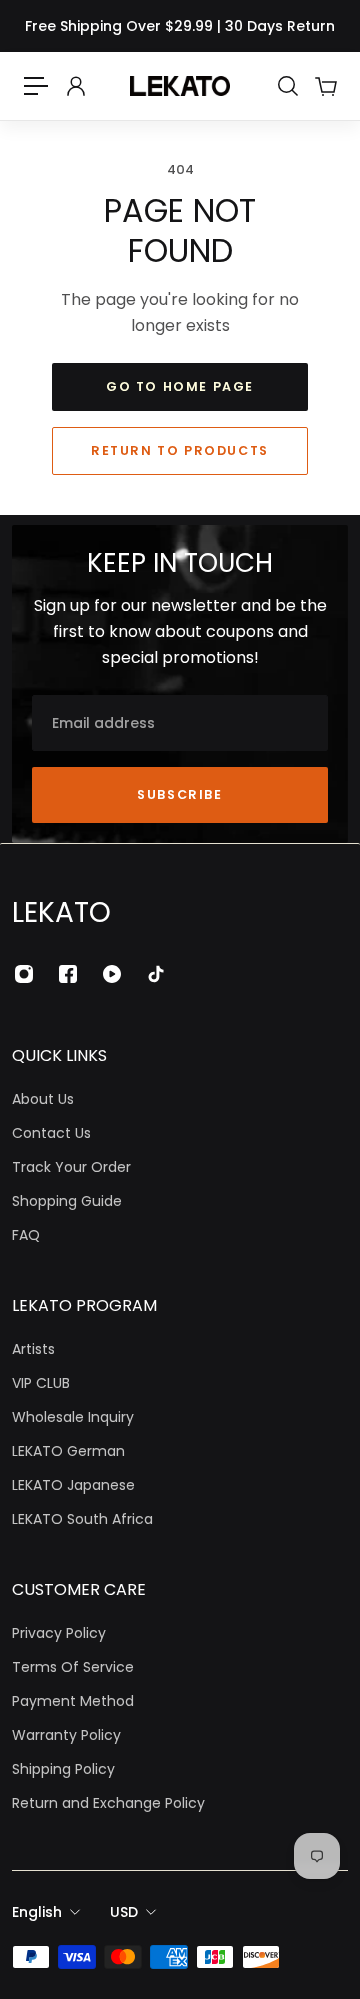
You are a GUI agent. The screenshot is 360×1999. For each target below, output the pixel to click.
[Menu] (36, 86)
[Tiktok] (156, 974)
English (37, 1912)
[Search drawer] (287, 86)
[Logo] (180, 86)
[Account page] (75, 86)
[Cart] (325, 86)
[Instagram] (24, 974)
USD (124, 1912)
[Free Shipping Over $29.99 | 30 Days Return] (180, 26)
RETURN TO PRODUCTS (180, 450)
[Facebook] (68, 974)
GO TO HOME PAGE (180, 386)
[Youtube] (112, 974)
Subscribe (179, 794)
